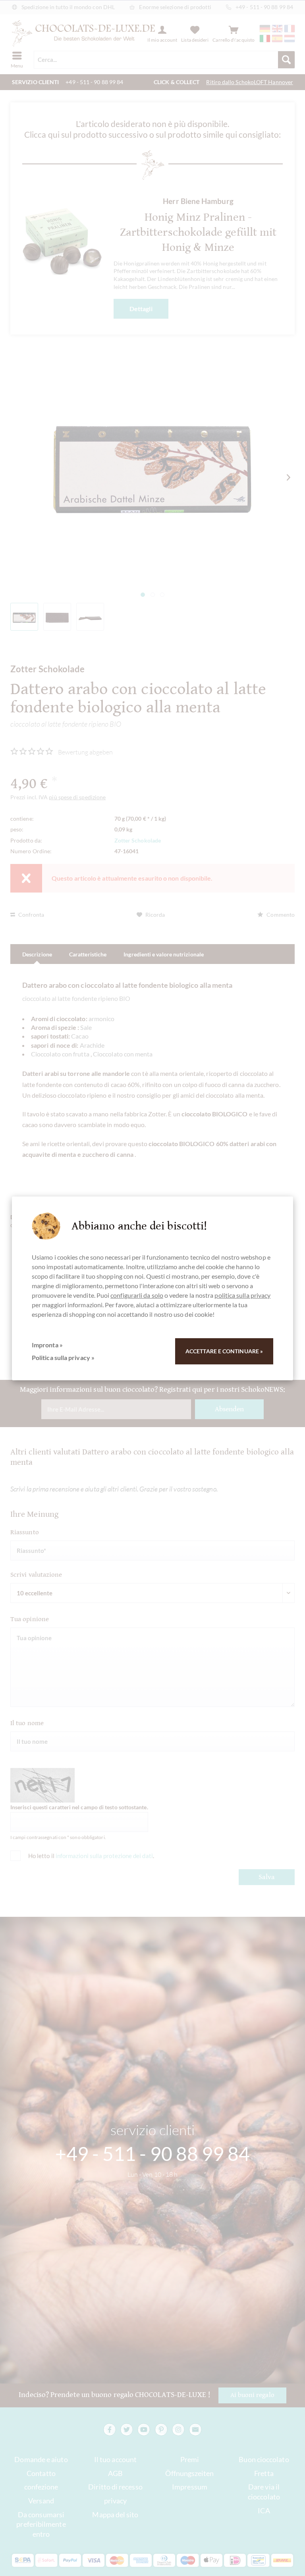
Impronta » (47, 1345)
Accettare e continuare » (224, 1351)
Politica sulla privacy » (63, 1357)
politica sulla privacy (242, 1295)
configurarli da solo (137, 1295)
